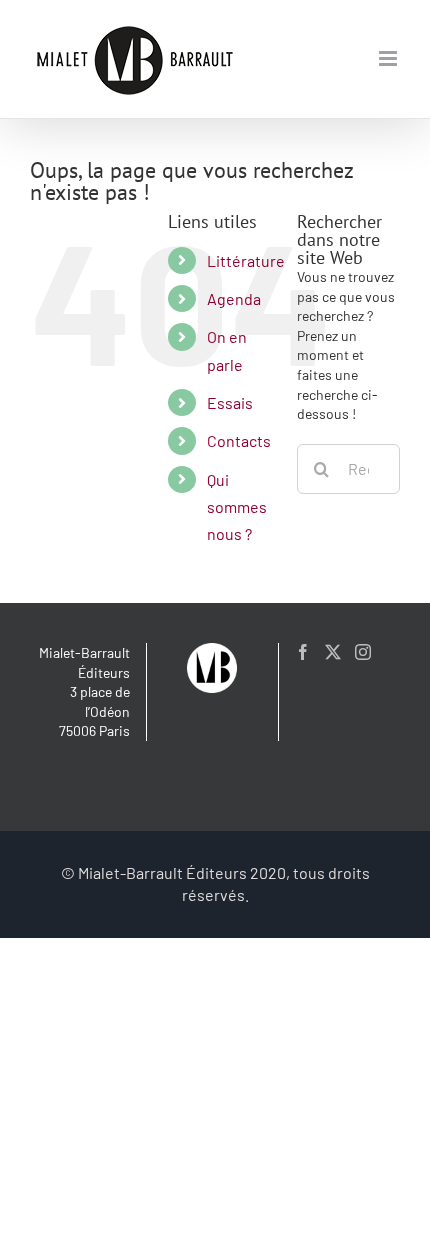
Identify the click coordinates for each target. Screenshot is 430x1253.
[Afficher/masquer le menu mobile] (389, 58)
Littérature (246, 260)
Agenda (234, 298)
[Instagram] (363, 652)
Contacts (239, 440)
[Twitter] (333, 652)
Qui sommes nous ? (237, 506)
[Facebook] (303, 652)
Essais (230, 402)
